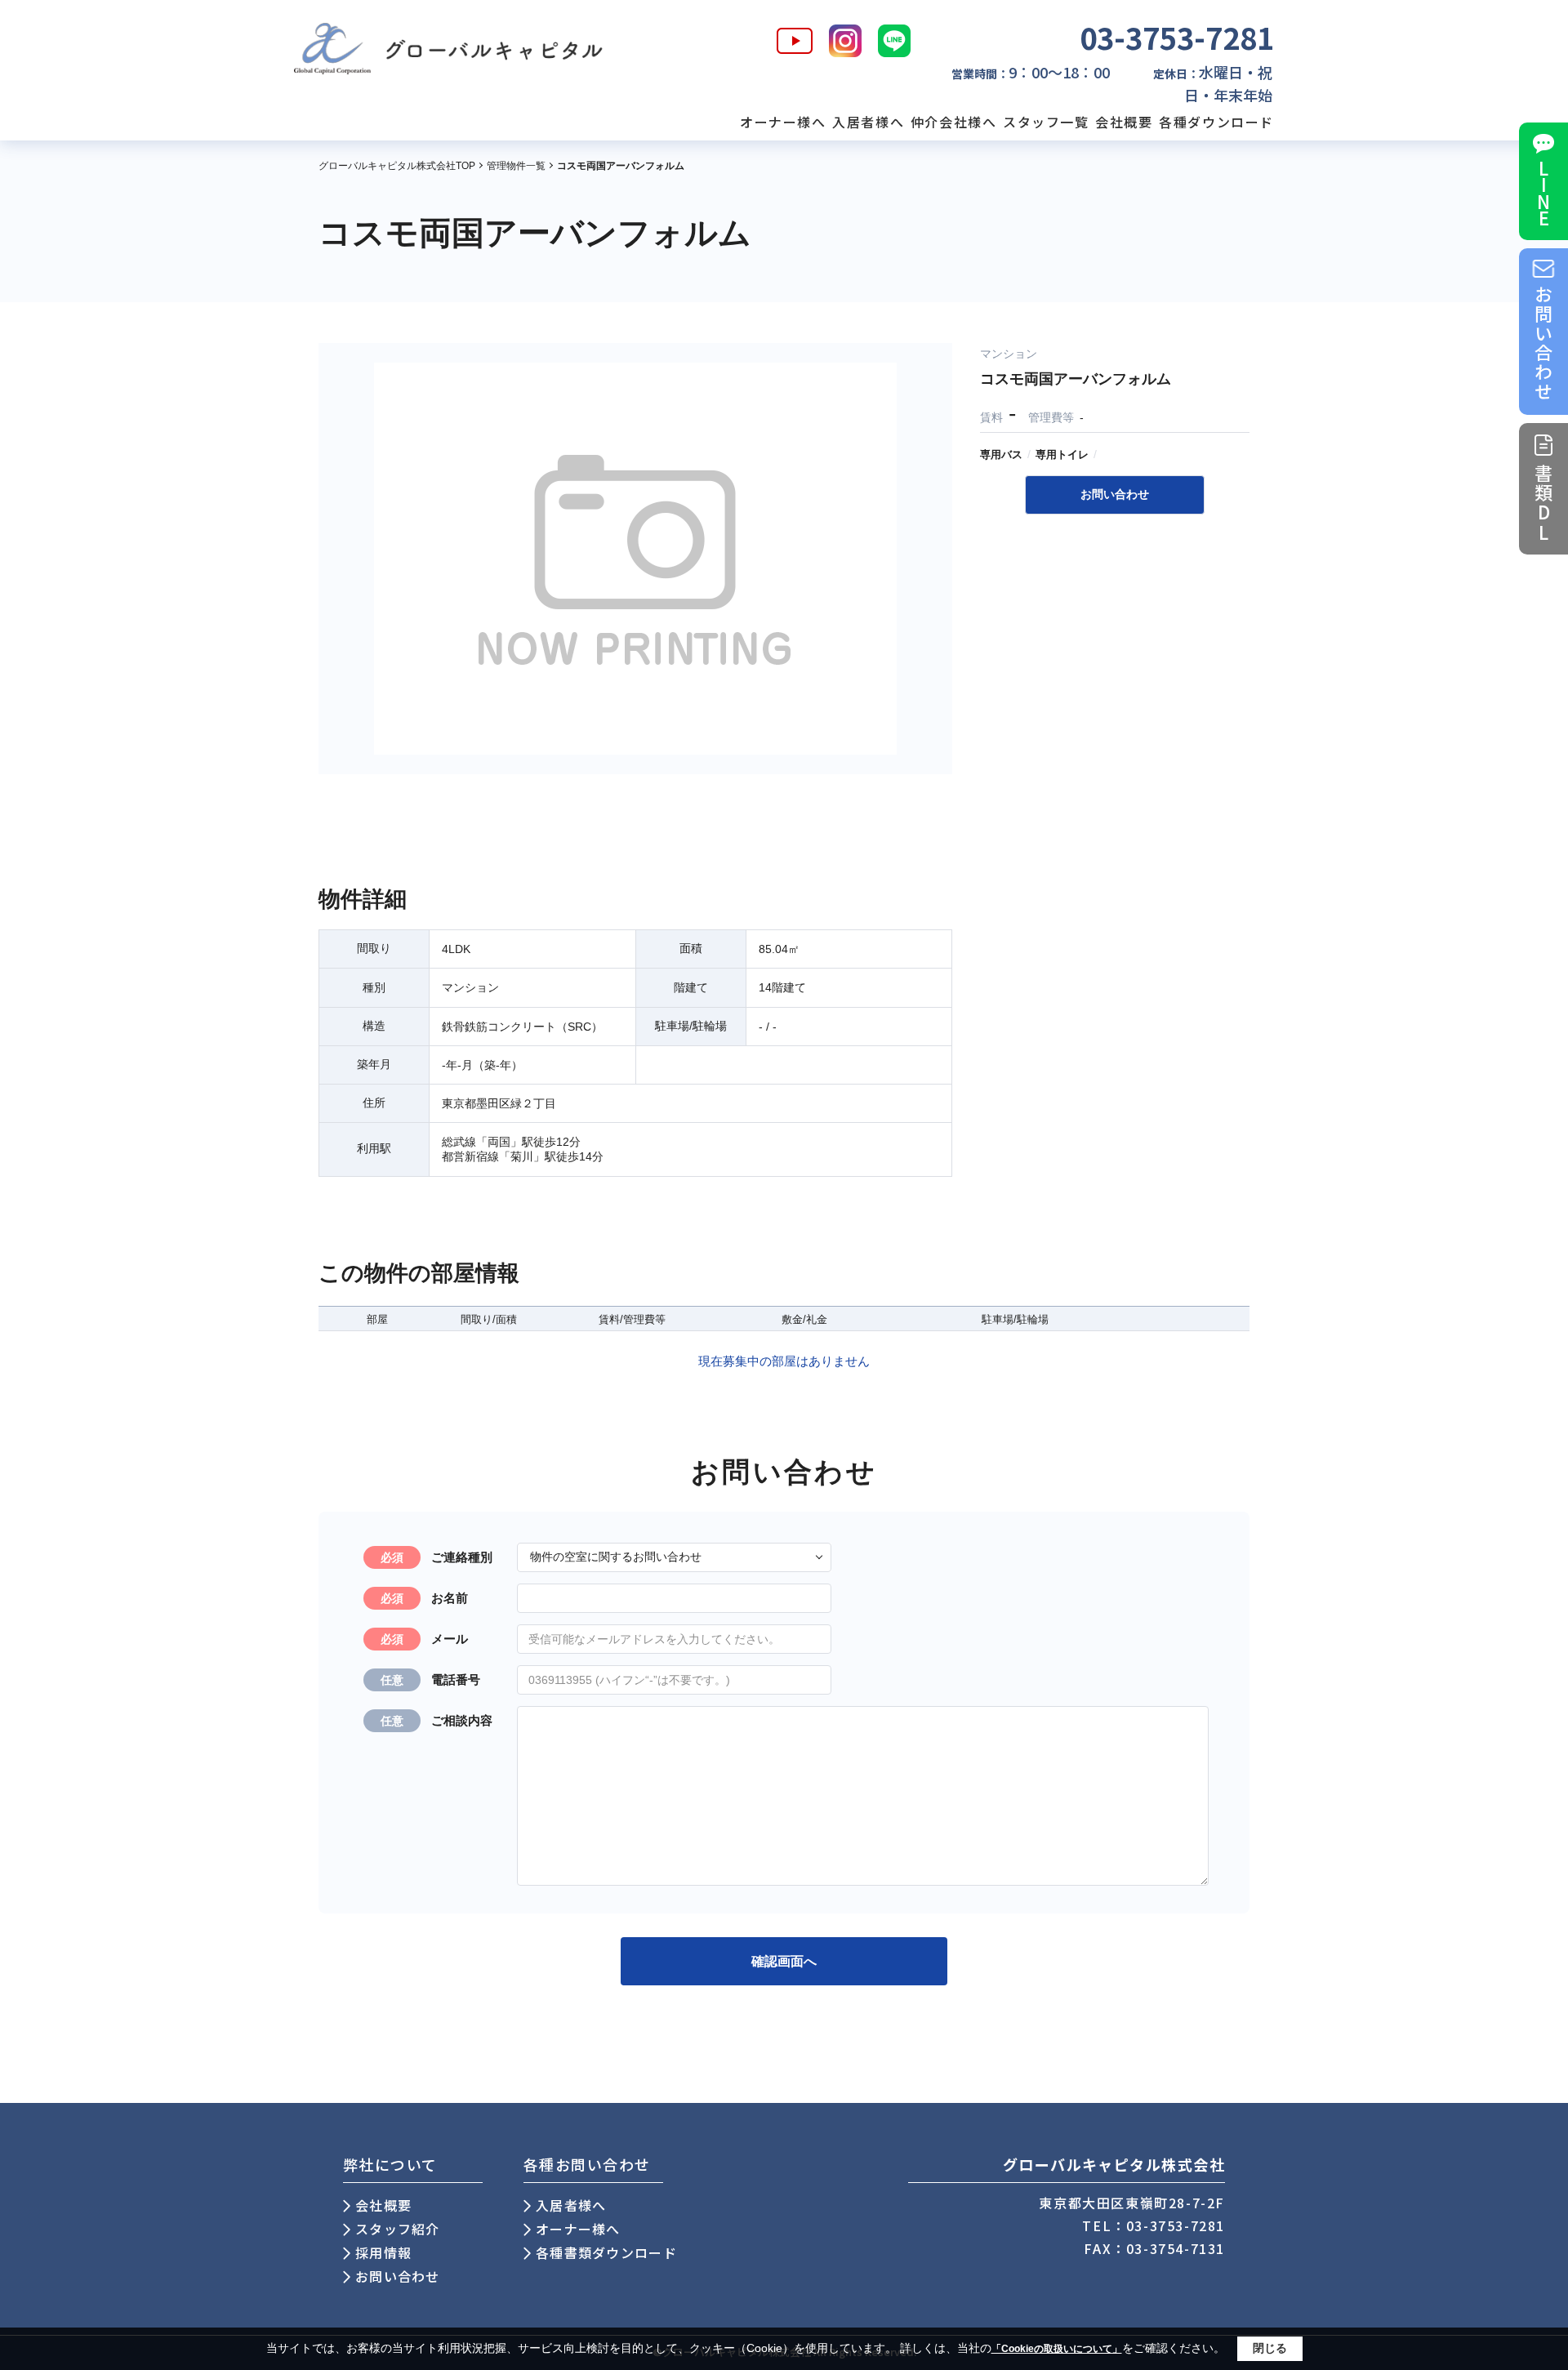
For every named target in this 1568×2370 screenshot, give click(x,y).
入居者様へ (868, 122)
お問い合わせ (1543, 343)
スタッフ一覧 (1046, 122)
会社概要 (1124, 122)
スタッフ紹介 (398, 2229)
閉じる (1270, 2348)
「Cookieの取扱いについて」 (1057, 2349)
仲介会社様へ (954, 122)
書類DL (1543, 503)
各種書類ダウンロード (606, 2252)
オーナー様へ (783, 122)
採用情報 (383, 2252)
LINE (1543, 193)
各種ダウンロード (1216, 122)
